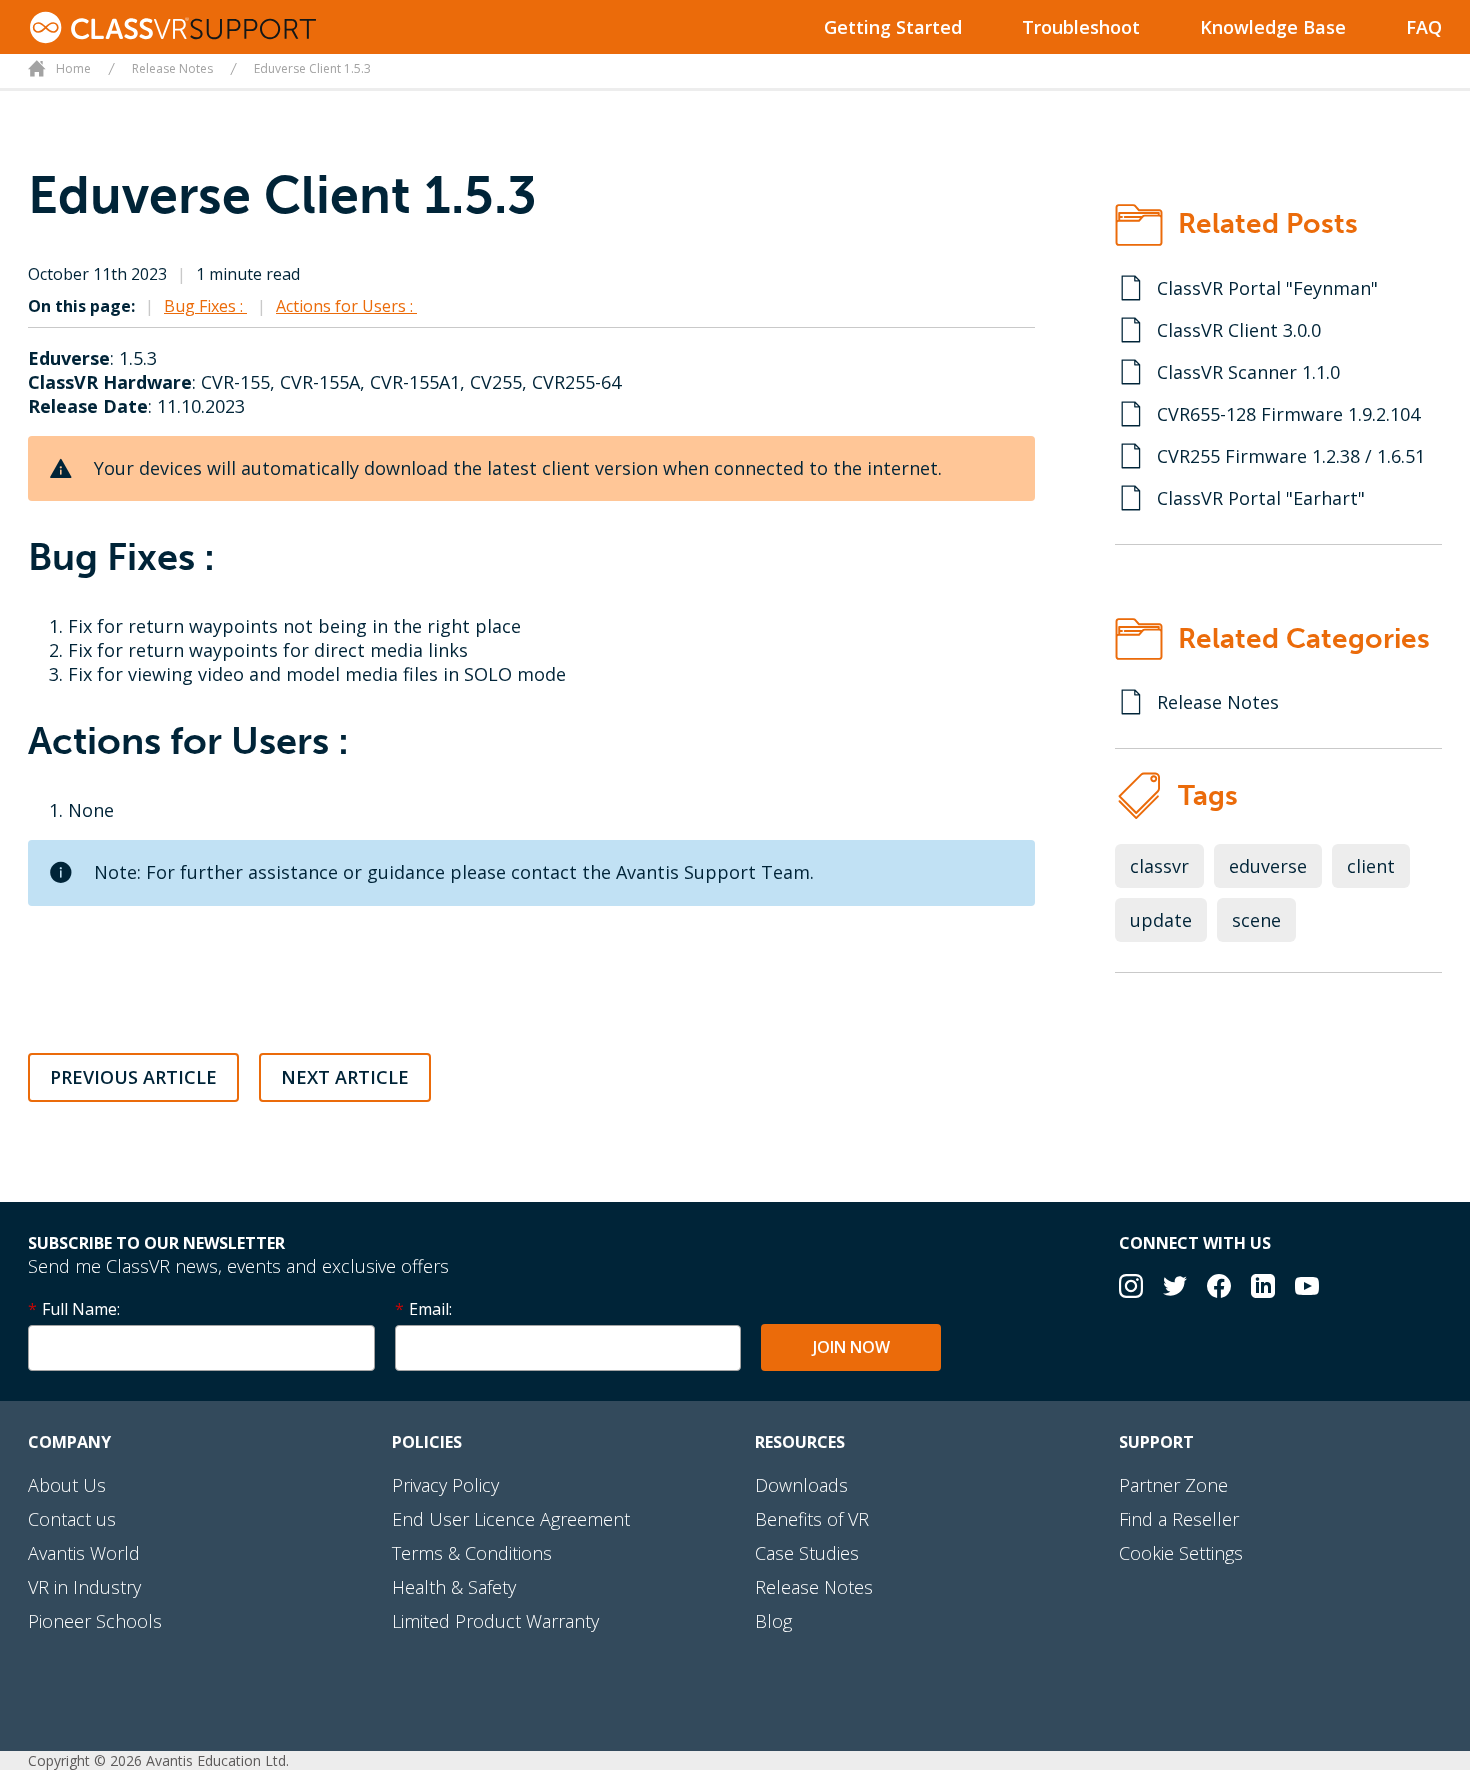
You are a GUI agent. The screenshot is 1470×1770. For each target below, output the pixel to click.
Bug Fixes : (205, 306)
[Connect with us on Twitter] (1175, 1288)
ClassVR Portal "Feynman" (1267, 288)
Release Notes (1218, 702)
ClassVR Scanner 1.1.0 (1248, 372)
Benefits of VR (812, 1519)
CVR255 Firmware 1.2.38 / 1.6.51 (1291, 456)
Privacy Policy (445, 1485)
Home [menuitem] (73, 68)
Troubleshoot (1081, 27)
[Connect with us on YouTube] (1307, 1288)
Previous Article (133, 1077)
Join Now (851, 1347)
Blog (773, 1621)
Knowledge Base (1273, 27)
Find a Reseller (1179, 1519)
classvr (1159, 866)
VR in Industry (84, 1587)
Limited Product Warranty (495, 1621)
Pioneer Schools (95, 1621)
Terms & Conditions (472, 1553)
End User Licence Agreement (511, 1519)
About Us (67, 1485)
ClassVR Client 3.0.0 (1239, 330)
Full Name (79, 1309)
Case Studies (807, 1553)
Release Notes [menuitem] (172, 68)
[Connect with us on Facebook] (1219, 1288)
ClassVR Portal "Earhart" (1261, 498)
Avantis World (84, 1553)
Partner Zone (1173, 1485)
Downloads (801, 1485)
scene (1256, 920)
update (1161, 920)
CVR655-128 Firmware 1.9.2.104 (1288, 414)
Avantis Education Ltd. (217, 1760)
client (1371, 866)
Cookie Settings (1181, 1553)
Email (429, 1309)
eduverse (1268, 866)
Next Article (345, 1077)
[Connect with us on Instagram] (1131, 1288)
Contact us (72, 1519)
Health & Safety (454, 1587)
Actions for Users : (346, 306)
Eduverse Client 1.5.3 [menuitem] (312, 68)
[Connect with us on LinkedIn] (1263, 1288)
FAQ (1424, 27)
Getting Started (893, 27)
